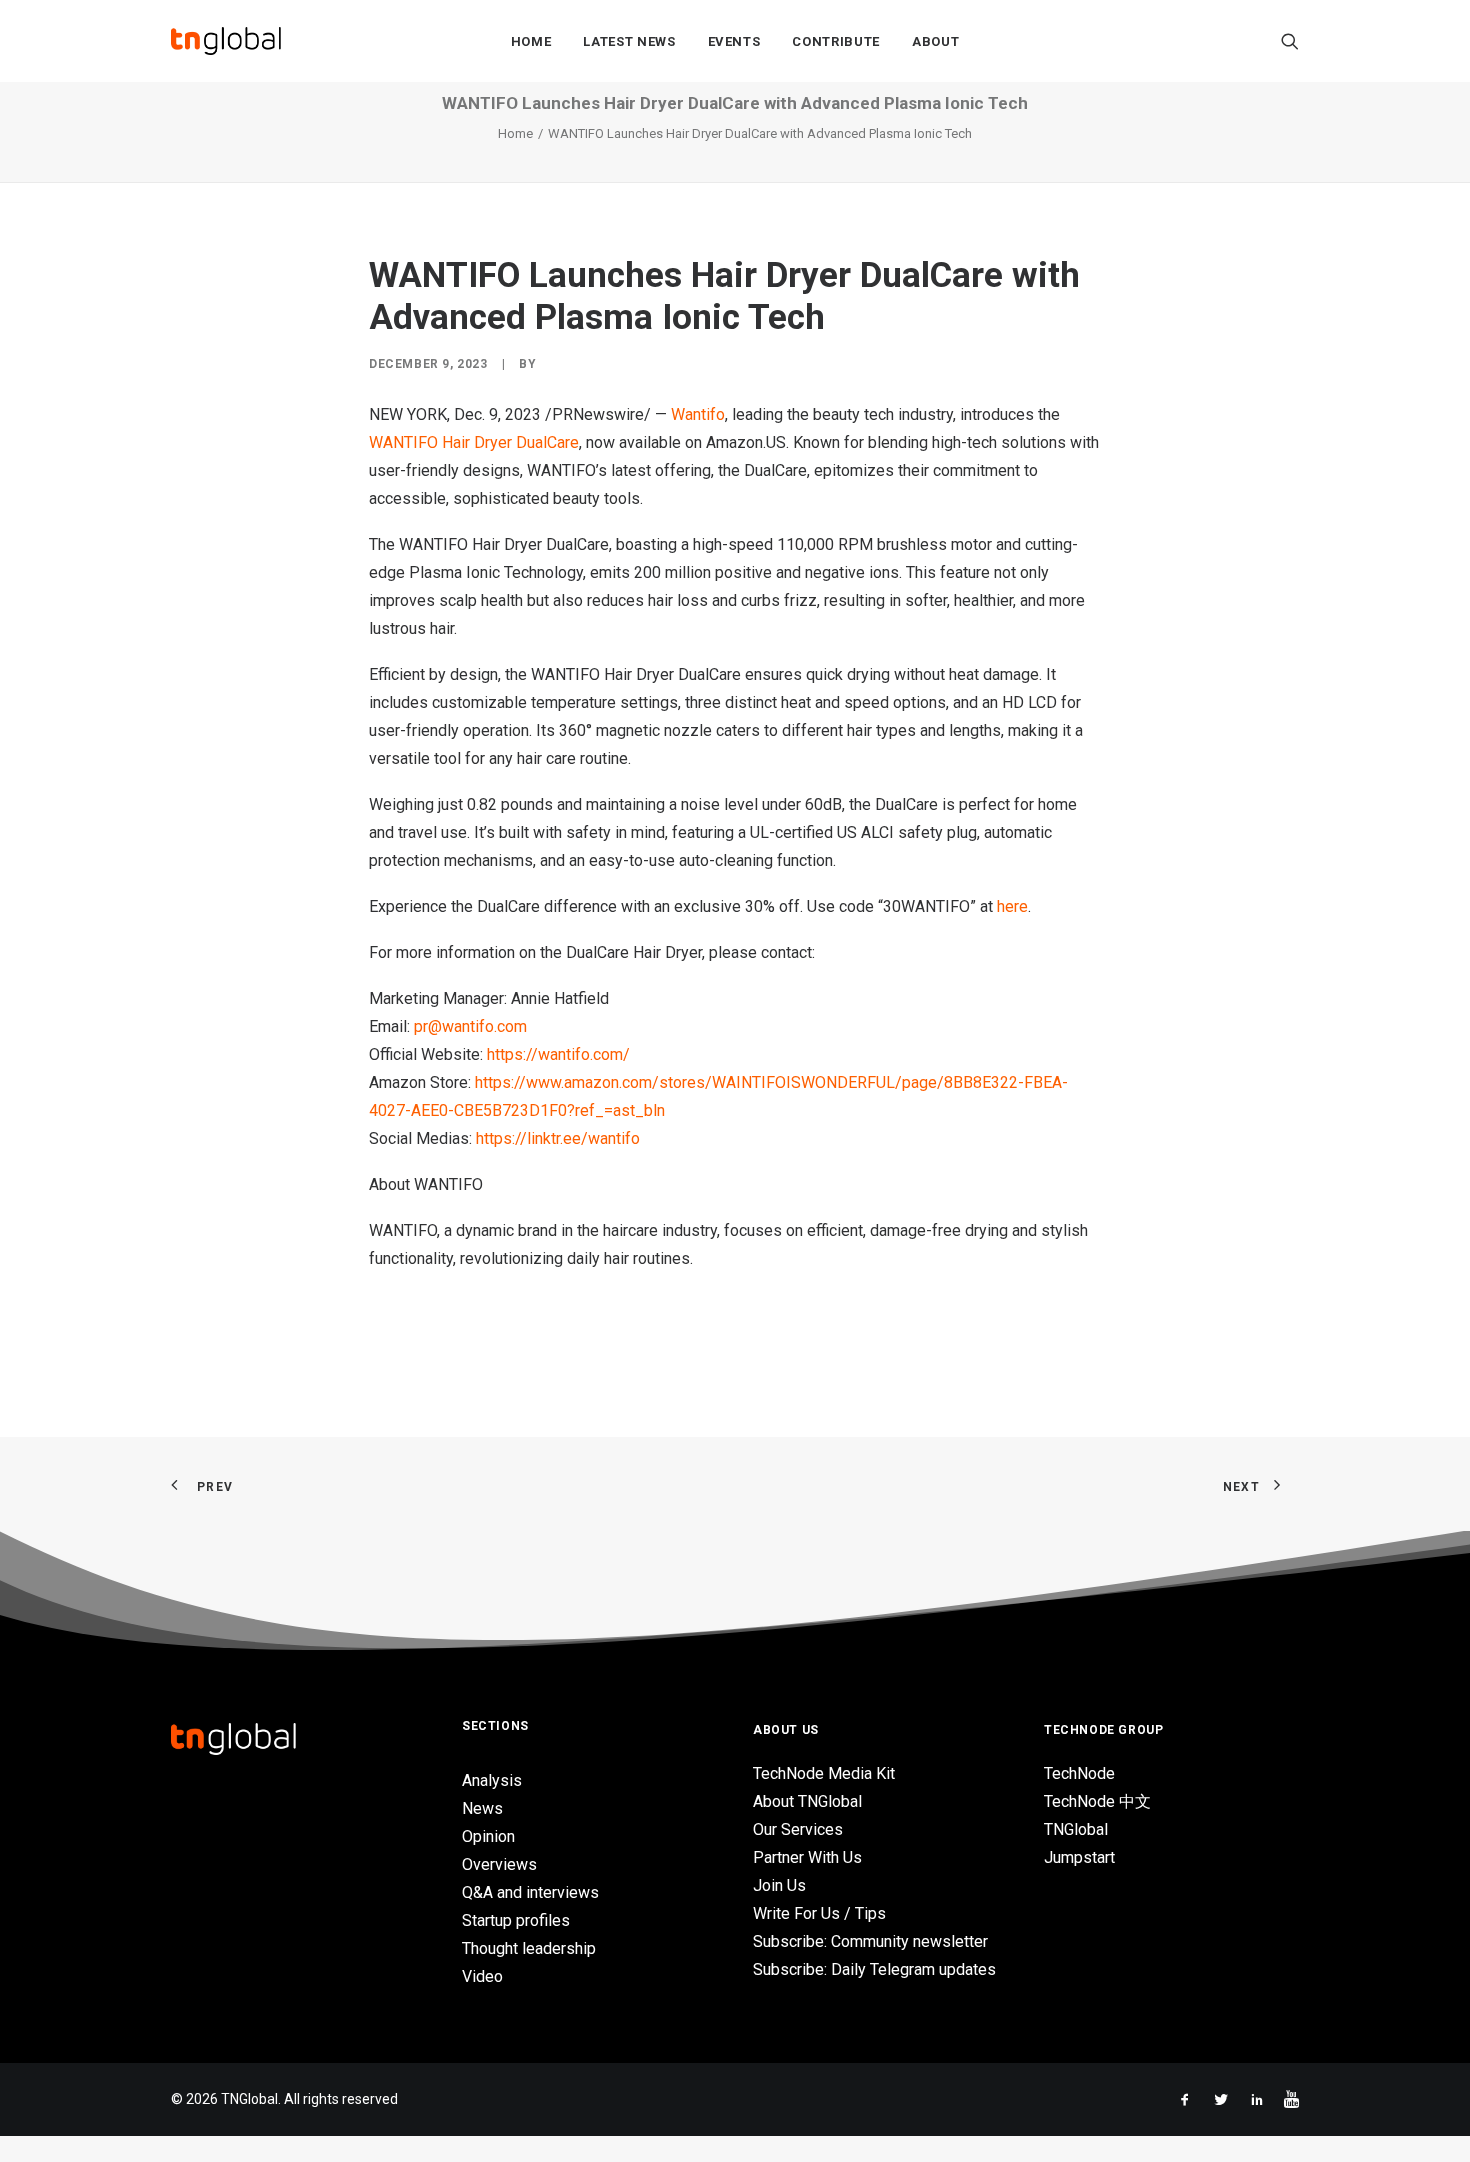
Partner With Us (807, 1857)
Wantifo (698, 414)
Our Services (798, 1829)
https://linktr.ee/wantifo (558, 1138)
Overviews (499, 1864)
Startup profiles (516, 1920)
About (935, 41)
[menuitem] (531, 41)
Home (531, 41)
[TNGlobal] (226, 41)
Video (482, 1976)
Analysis (492, 1780)
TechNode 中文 (1097, 1801)
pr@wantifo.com (470, 1026)
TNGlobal (1076, 1829)
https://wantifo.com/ (558, 1054)
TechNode (1079, 1773)
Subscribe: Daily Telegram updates (874, 1969)
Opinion (488, 1836)
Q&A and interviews (530, 1892)
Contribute (836, 41)
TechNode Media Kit (824, 1773)
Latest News (629, 41)
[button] (1290, 41)
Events (734, 41)
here (1012, 906)
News (482, 1808)
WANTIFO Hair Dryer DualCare (474, 442)
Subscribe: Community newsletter (870, 1941)
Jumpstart (1079, 1857)
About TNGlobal (807, 1801)
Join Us (779, 1885)
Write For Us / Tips (819, 1913)
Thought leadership (529, 1948)
